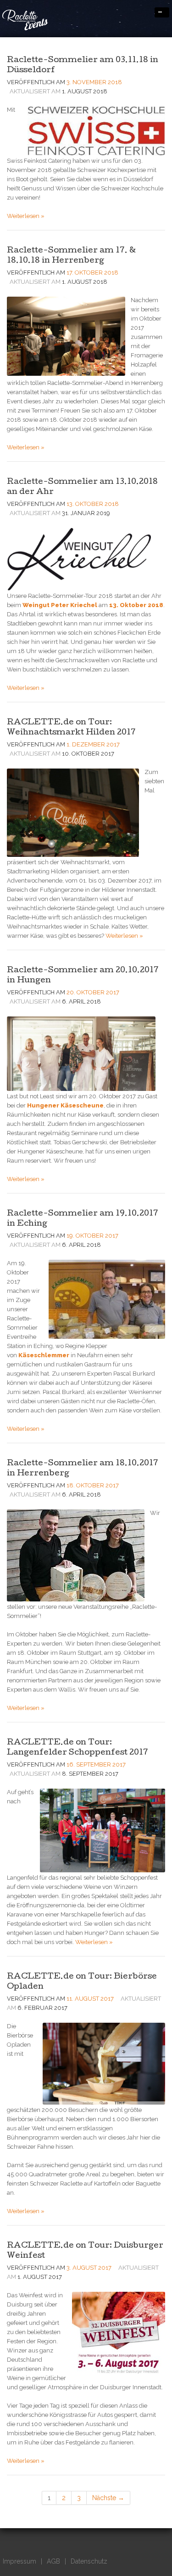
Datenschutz (89, 2561)
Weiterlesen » (26, 216)
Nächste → (108, 2498)
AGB (53, 2561)
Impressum (19, 2561)
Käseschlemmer (44, 1355)
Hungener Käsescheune (65, 1105)
